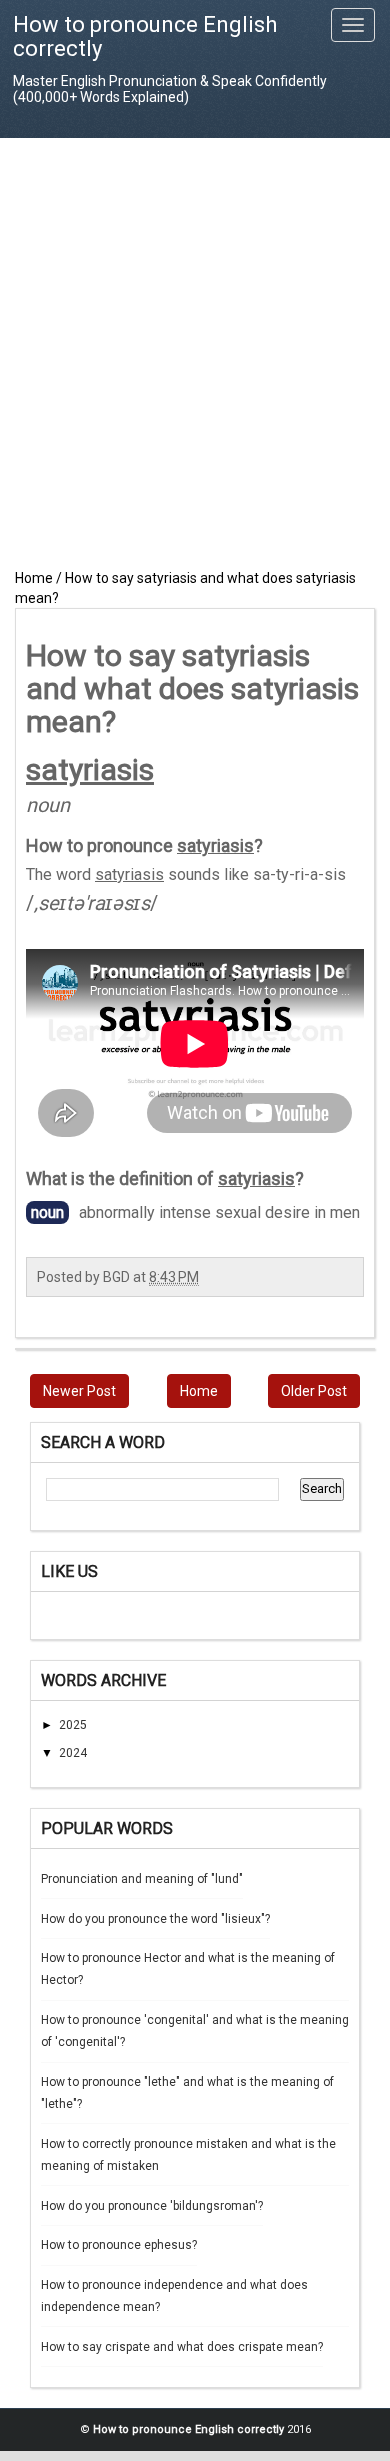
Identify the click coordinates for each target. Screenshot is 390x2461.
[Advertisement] (195, 353)
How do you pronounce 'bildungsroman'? (152, 2206)
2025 (73, 1725)
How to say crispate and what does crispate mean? (182, 2347)
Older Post (314, 1391)
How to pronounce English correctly (145, 36)
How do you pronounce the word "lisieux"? (155, 1919)
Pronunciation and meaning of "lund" (142, 1879)
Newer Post (79, 1391)
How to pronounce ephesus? (119, 2245)
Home (199, 1391)
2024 (73, 1753)
